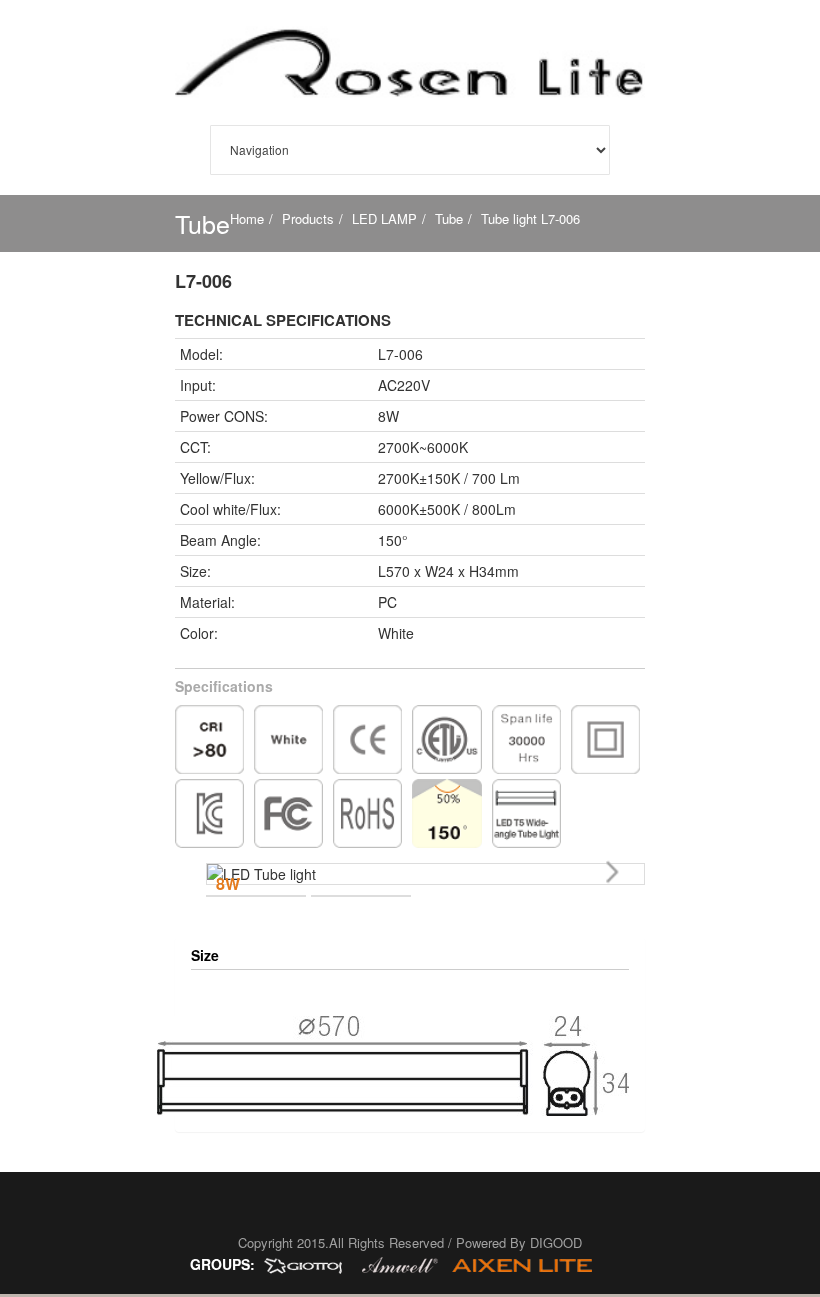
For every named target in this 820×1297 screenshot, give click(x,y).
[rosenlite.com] (527, 1264)
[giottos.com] (310, 1264)
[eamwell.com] (402, 1264)
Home (247, 218)
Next (615, 875)
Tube (449, 218)
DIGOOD (556, 1242)
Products (308, 218)
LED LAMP (384, 218)
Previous (236, 897)
